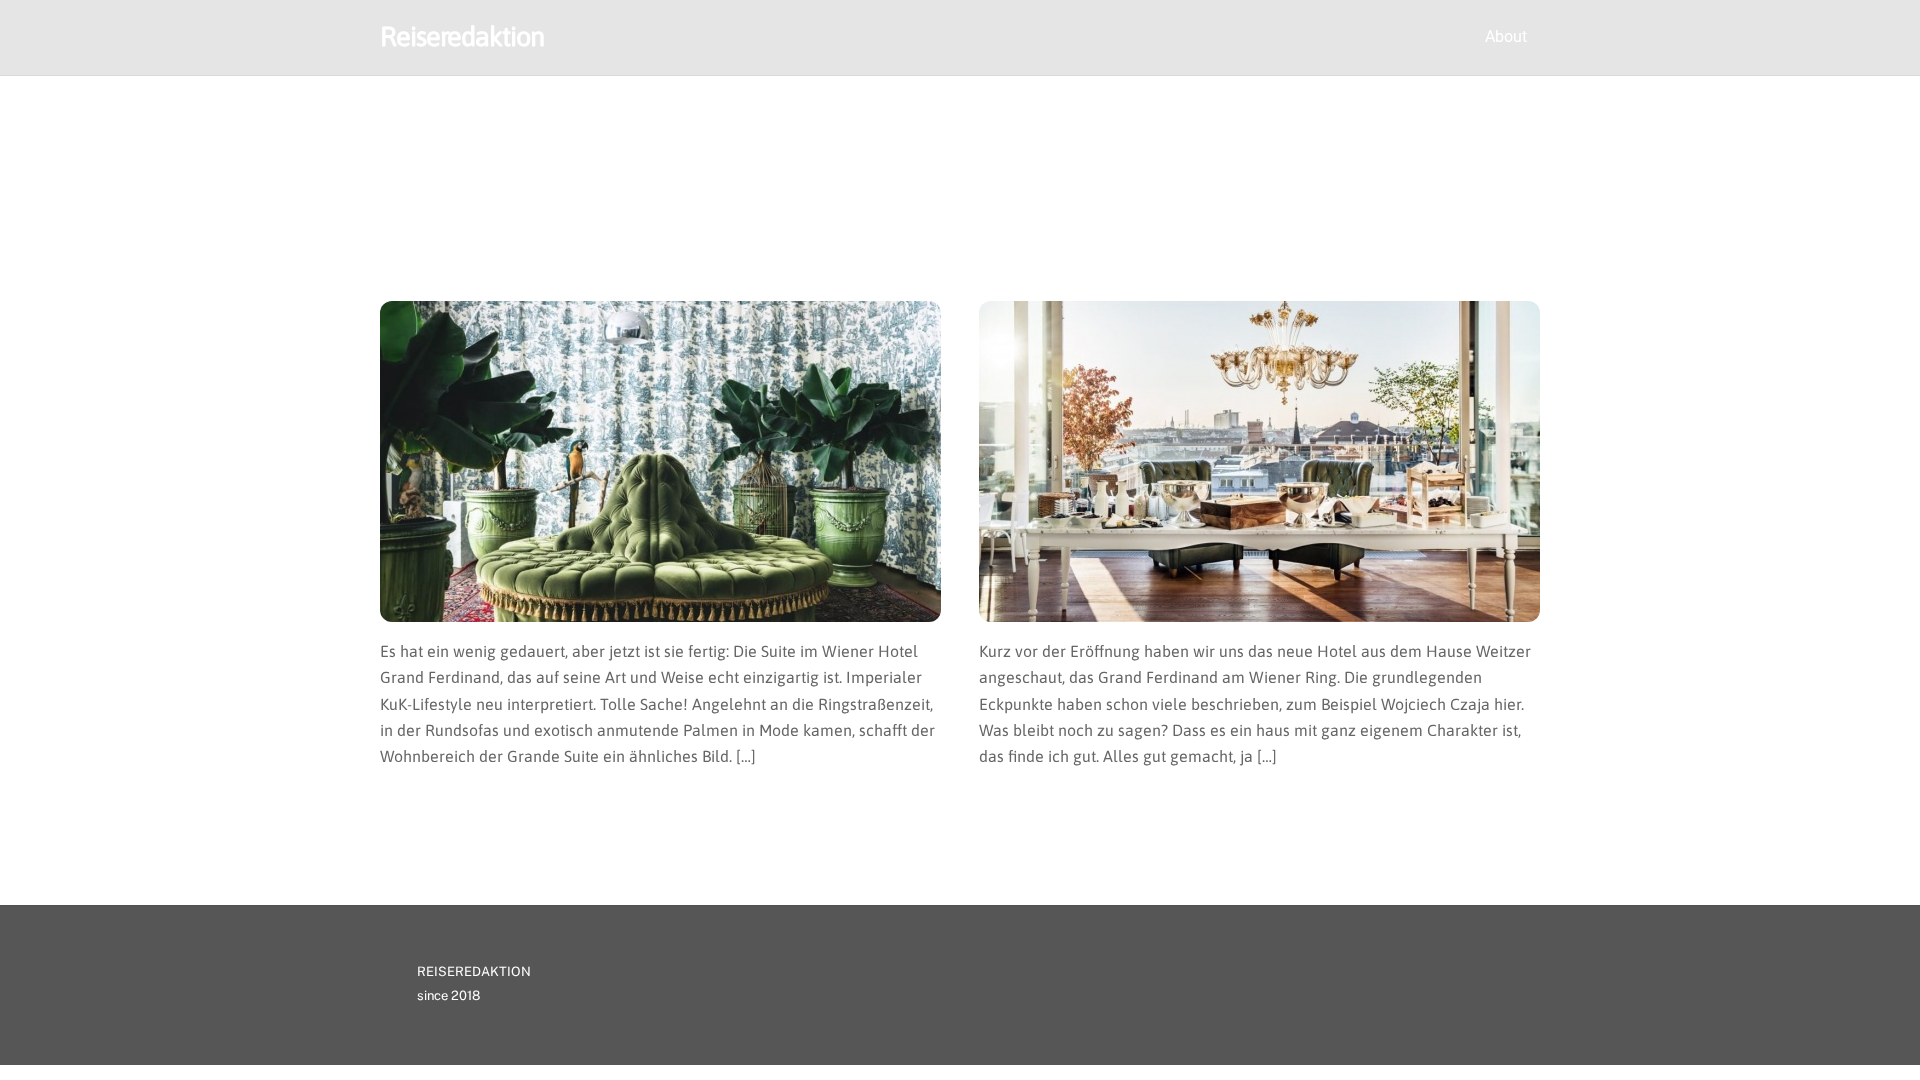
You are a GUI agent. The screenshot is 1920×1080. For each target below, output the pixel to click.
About (1506, 36)
